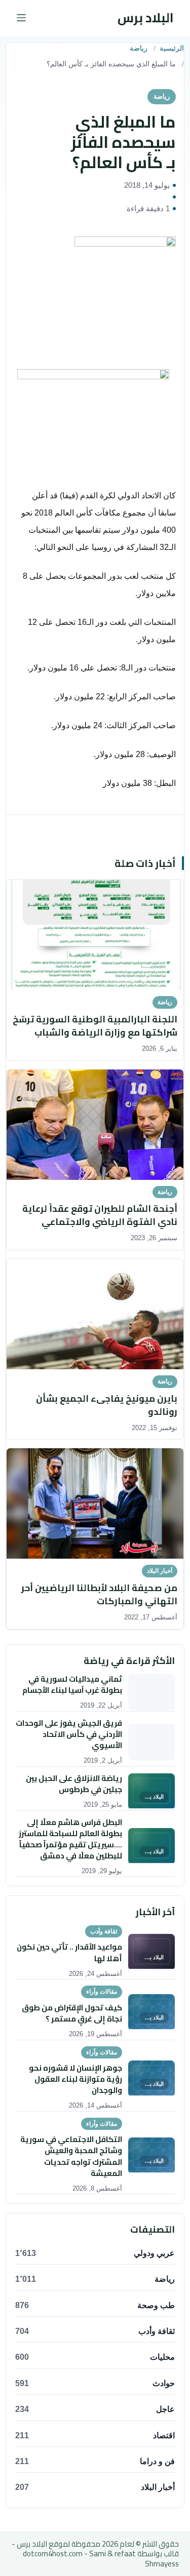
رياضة (139, 48)
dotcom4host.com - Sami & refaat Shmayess (101, 2559)
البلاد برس (146, 17)
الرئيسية (172, 48)
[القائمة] (21, 18)
